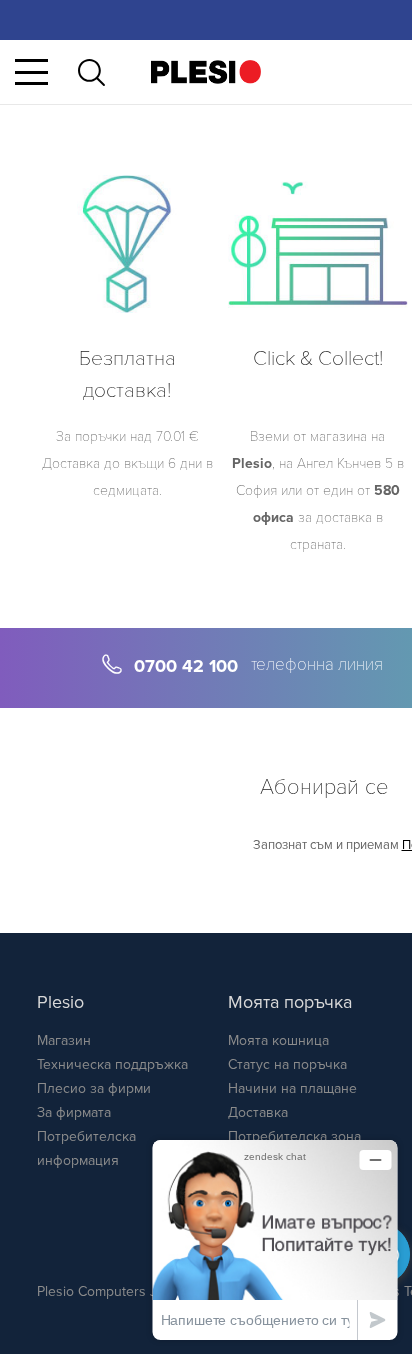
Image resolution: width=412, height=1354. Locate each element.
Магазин (64, 1040)
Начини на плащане (292, 1088)
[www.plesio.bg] (206, 71)
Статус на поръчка (287, 1064)
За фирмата (74, 1112)
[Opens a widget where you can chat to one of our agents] (275, 1239)
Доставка (258, 1112)
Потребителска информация (86, 1148)
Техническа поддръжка (112, 1064)
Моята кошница (278, 1040)
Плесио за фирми (94, 1088)
